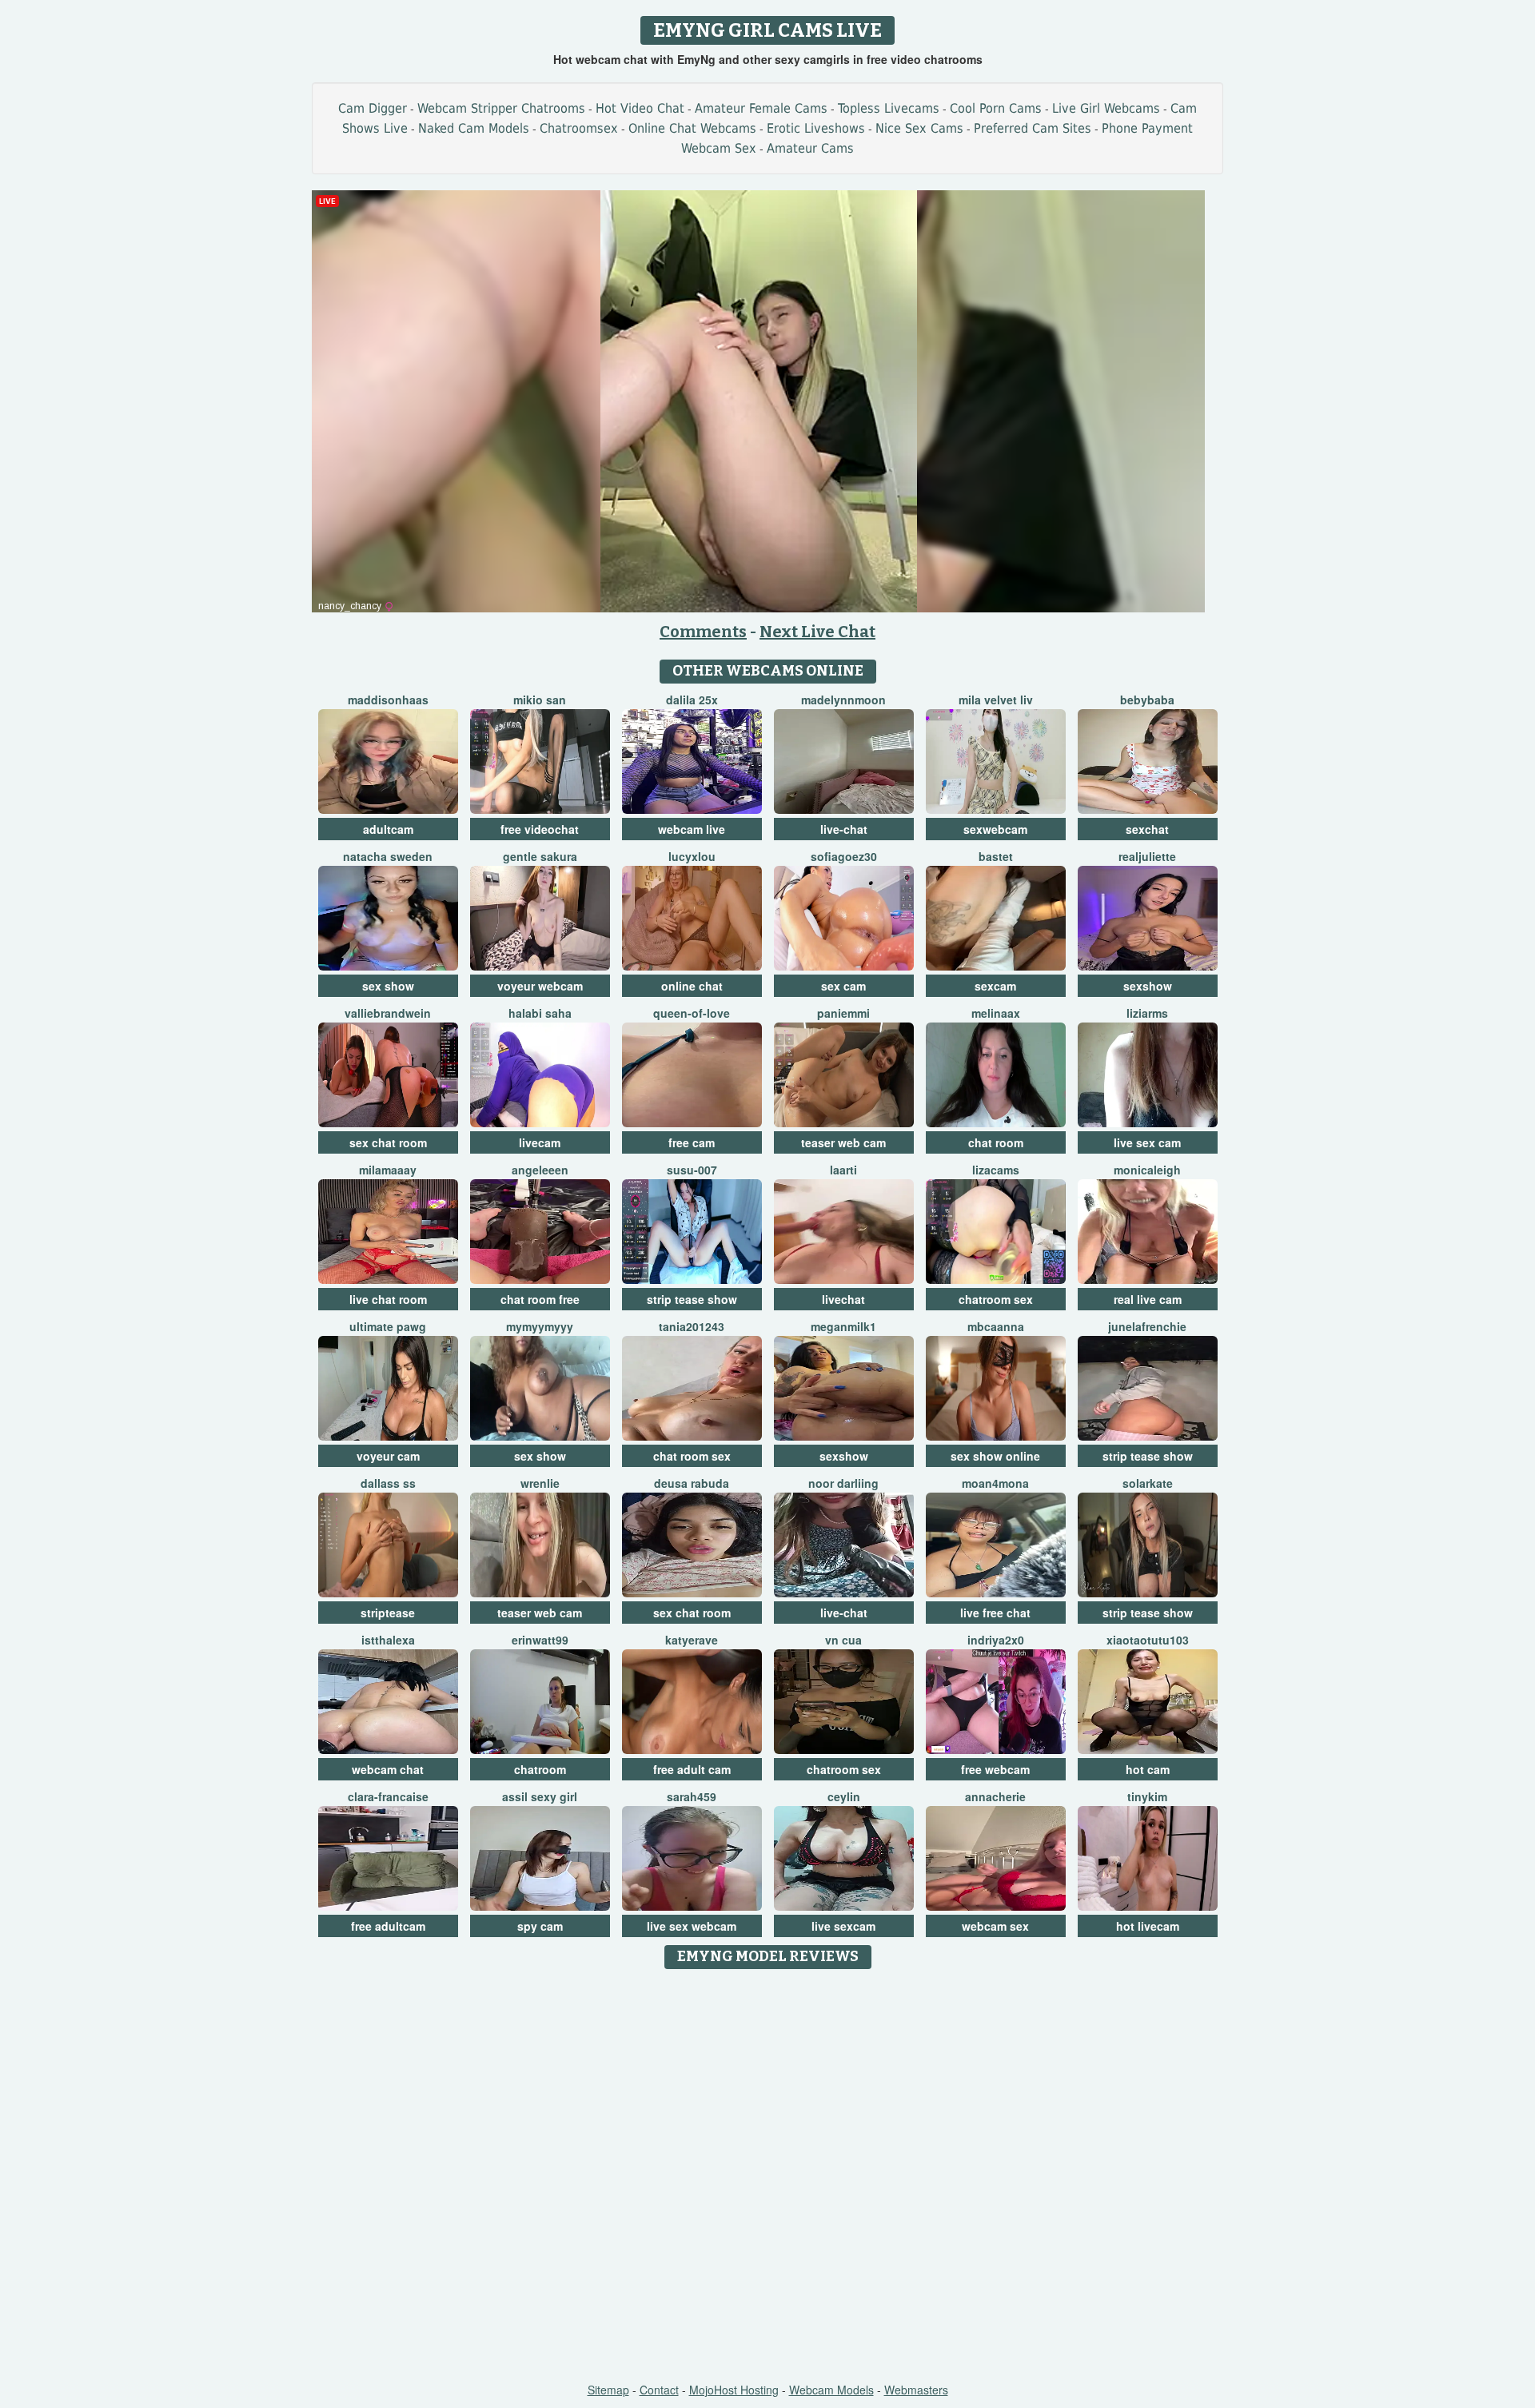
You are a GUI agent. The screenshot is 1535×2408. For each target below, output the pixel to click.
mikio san (540, 700)
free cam (692, 1142)
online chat (692, 986)
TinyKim (1147, 1796)
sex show (388, 986)
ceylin (844, 1796)
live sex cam (1147, 1142)
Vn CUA (843, 1640)
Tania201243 (692, 1326)
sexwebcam (995, 829)
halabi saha (540, 1013)
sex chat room (388, 1142)
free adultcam (388, 1926)
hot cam (1148, 1769)
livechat (843, 1299)
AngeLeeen (540, 1170)
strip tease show (692, 1299)
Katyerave (692, 1640)
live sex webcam (692, 1926)
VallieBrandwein (388, 1013)
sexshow (1148, 986)
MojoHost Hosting (734, 2390)
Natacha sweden (388, 856)
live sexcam (843, 1926)
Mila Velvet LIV (996, 700)
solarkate (1148, 1483)
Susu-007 (692, 1170)
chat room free (540, 1299)
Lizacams (996, 1170)
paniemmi (843, 1013)
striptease (388, 1613)
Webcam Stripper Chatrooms (501, 108)
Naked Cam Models (474, 128)
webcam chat (388, 1769)
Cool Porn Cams (996, 108)
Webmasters (916, 2390)
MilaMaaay (388, 1170)
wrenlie (540, 1483)
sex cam (843, 986)
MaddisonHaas (388, 700)
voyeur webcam (540, 986)
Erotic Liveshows (816, 128)
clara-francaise (388, 1796)
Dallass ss (388, 1483)
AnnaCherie (995, 1796)
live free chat (995, 1613)
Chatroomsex (579, 128)
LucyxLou (692, 856)
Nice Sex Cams (919, 128)
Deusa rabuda (692, 1483)
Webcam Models (831, 2390)
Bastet (996, 856)
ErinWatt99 (540, 1640)
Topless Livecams (889, 108)
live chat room (388, 1299)
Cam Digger (373, 108)
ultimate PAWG (388, 1326)
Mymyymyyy (540, 1326)
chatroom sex (996, 1299)
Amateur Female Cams (761, 108)
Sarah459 (692, 1796)
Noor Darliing (843, 1483)
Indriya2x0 (996, 1640)
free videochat (540, 829)
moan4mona (995, 1483)
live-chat (844, 829)
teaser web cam (843, 1142)
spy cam (540, 1926)
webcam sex (995, 1926)
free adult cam (692, 1769)
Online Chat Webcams (692, 128)
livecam (540, 1142)
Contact (659, 2390)
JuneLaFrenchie (1147, 1326)
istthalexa (388, 1640)
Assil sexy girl (540, 1796)
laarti (843, 1170)
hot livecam (1148, 1926)
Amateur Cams (810, 148)
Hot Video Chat (640, 108)
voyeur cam (388, 1456)
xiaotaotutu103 (1148, 1640)
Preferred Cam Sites (1033, 128)
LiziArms (1147, 1013)
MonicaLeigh (1147, 1170)
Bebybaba (1147, 700)
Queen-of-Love (692, 1013)
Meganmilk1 (843, 1326)
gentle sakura (540, 856)
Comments (703, 632)
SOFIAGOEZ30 (844, 856)
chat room (996, 1142)
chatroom (540, 1769)
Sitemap (608, 2390)
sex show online (995, 1456)
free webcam (995, 1769)
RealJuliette (1147, 856)
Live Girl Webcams (1106, 108)
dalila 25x (692, 700)
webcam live (692, 829)
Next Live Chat (817, 632)
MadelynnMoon (843, 700)
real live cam (1148, 1299)
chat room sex (692, 1456)
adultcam (388, 829)
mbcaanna (996, 1326)
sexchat (1147, 829)
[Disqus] (768, 2177)
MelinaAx (996, 1013)
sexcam (995, 986)
